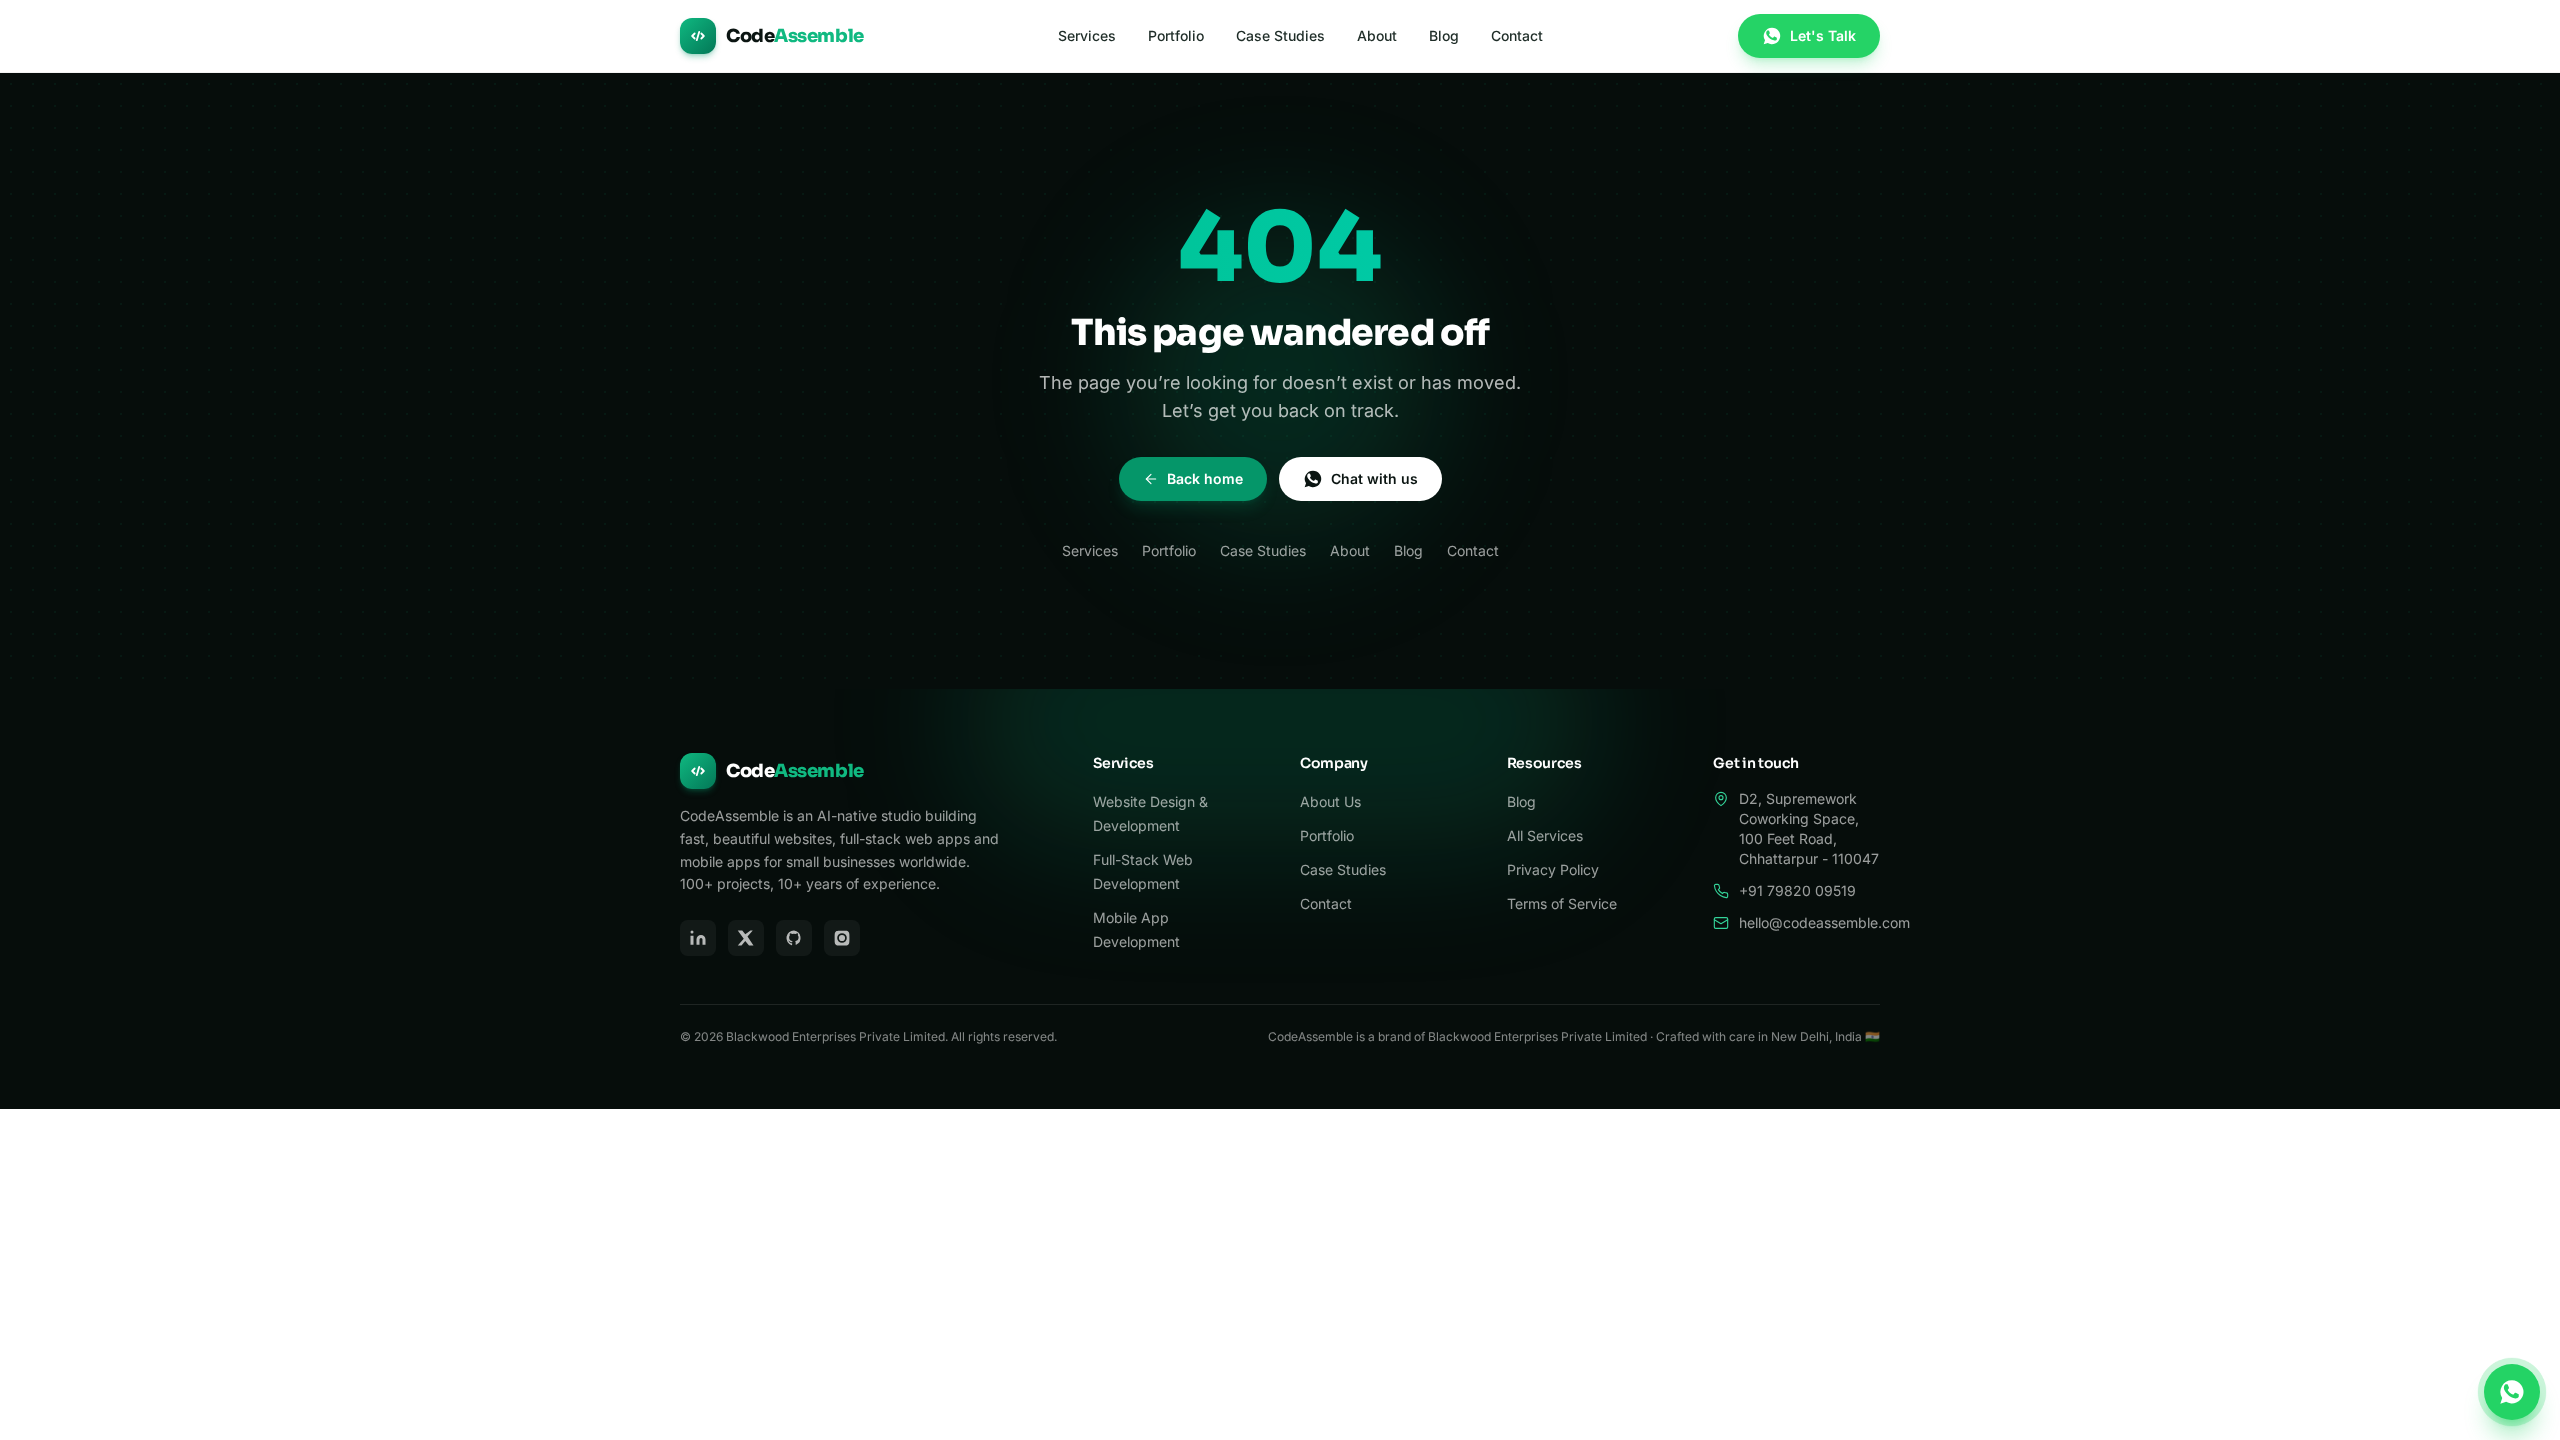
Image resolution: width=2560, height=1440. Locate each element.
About (1377, 35)
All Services (1545, 835)
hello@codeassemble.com (1824, 922)
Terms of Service (1562, 903)
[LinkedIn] (698, 938)
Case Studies (1280, 35)
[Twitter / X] (746, 938)
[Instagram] (842, 938)
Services (1087, 35)
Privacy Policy (1553, 869)
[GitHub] (794, 938)
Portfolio (1176, 35)
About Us (1330, 801)
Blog (1444, 35)
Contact (1517, 35)
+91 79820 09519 (1797, 890)
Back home (1205, 478)
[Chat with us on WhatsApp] (2512, 1392)
